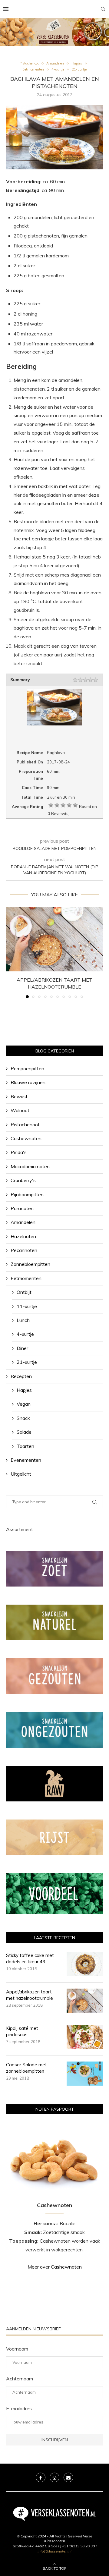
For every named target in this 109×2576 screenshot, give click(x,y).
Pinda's (19, 1152)
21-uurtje (27, 1362)
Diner (22, 1348)
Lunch (23, 1320)
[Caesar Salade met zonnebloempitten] (85, 2074)
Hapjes (24, 1390)
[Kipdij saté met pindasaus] (85, 2037)
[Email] (68, 2477)
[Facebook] (41, 2477)
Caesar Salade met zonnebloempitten (26, 2068)
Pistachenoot (25, 1124)
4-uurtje (25, 1334)
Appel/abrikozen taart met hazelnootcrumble (30, 1995)
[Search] (103, 9)
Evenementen (26, 1460)
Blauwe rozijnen (28, 1082)
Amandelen (23, 1222)
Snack (23, 1418)
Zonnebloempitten (30, 1264)
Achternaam (20, 2379)
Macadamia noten (30, 1166)
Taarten (25, 1446)
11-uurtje (27, 1306)
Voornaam (17, 2349)
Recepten (21, 1376)
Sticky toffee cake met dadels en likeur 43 (30, 1958)
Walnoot (20, 1110)
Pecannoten (24, 1250)
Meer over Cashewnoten (55, 2267)
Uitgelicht (21, 1474)
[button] (11, 952)
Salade (24, 1432)
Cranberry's (23, 1180)
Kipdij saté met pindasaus (22, 2031)
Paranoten (22, 1208)
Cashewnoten (26, 1138)
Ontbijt (24, 1292)
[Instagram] (54, 2477)
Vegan (24, 1404)
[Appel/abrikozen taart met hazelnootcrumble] (54, 939)
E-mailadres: (19, 2408)
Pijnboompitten (27, 1194)
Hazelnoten (23, 1236)
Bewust (19, 1096)
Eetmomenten (26, 1278)
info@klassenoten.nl (54, 2551)
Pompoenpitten (27, 1068)
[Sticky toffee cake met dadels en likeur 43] (85, 1964)
